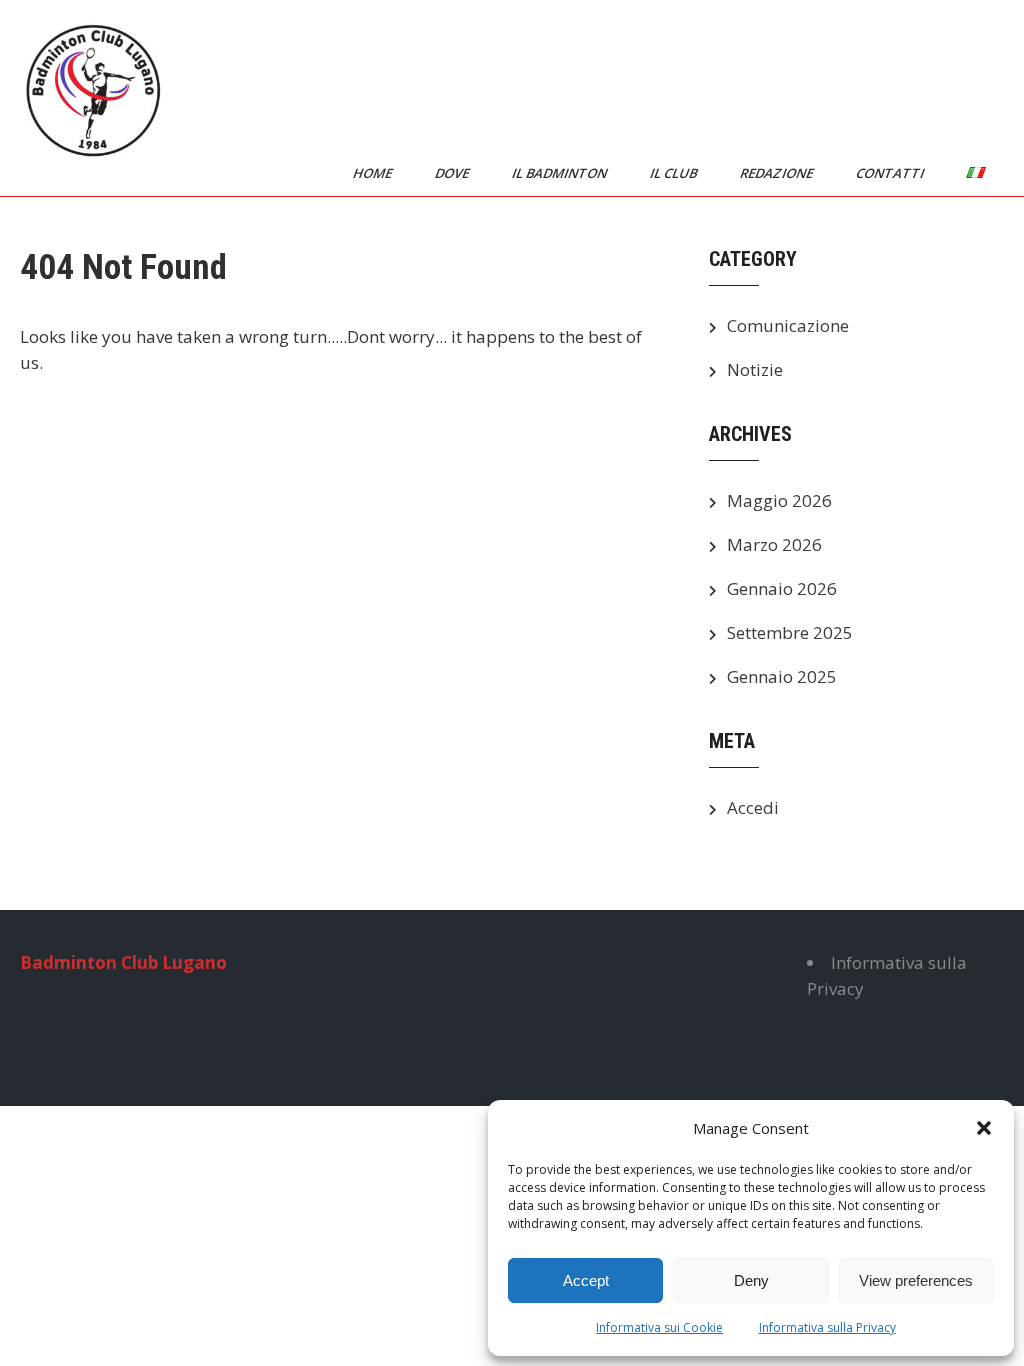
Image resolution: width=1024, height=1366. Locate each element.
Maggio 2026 (779, 500)
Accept (586, 1280)
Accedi (753, 807)
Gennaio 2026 (782, 588)
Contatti (891, 173)
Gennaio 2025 (782, 676)
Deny (751, 1280)
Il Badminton (561, 173)
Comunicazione (788, 325)
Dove (453, 173)
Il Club (675, 173)
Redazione (778, 173)
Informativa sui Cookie (659, 1327)
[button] (984, 1128)
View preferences (916, 1280)
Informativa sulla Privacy (827, 1327)
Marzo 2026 (774, 544)
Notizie (755, 369)
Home (374, 173)
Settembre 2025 (790, 632)
